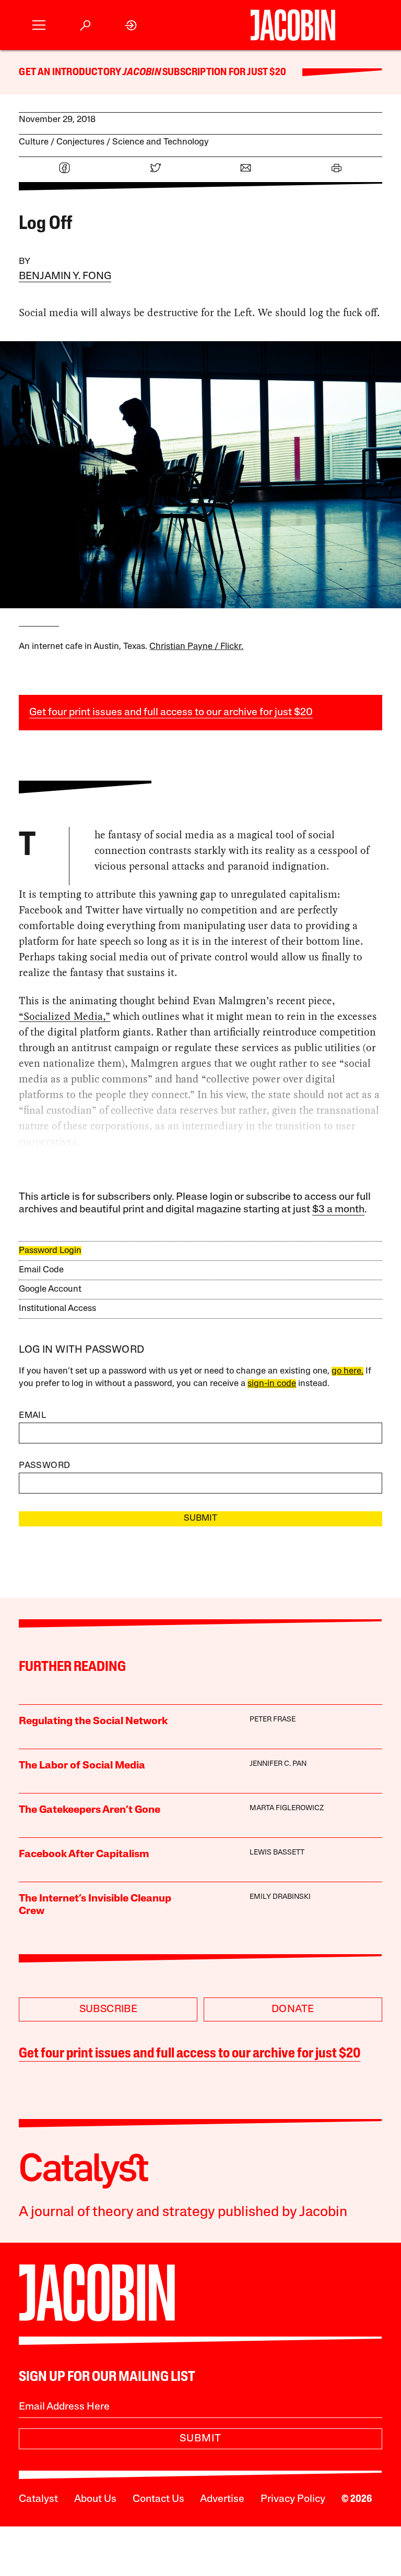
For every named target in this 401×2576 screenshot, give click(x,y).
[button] (39, 25)
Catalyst (38, 2499)
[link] (131, 25)
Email (32, 1416)
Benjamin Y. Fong (65, 276)
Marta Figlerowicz (287, 1808)
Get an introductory (71, 73)
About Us (95, 2499)
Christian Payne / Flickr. (196, 647)
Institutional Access (57, 1309)
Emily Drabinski (280, 1897)
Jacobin (141, 73)
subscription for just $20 (223, 73)
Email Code (41, 1270)
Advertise (222, 2499)
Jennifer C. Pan (278, 1764)
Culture (34, 142)
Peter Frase (273, 1720)
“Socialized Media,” (64, 1016)
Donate (293, 2009)
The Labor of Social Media (82, 1766)
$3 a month (338, 1210)
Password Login (50, 1251)
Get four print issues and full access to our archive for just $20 (171, 713)
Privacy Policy (293, 2499)
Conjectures (80, 142)
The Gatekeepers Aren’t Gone (90, 1810)
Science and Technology (161, 142)
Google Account (50, 1289)
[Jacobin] (293, 25)
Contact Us (158, 2499)
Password (44, 1466)
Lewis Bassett (277, 1853)
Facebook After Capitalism (84, 1855)
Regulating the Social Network (93, 1722)
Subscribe (109, 2009)
